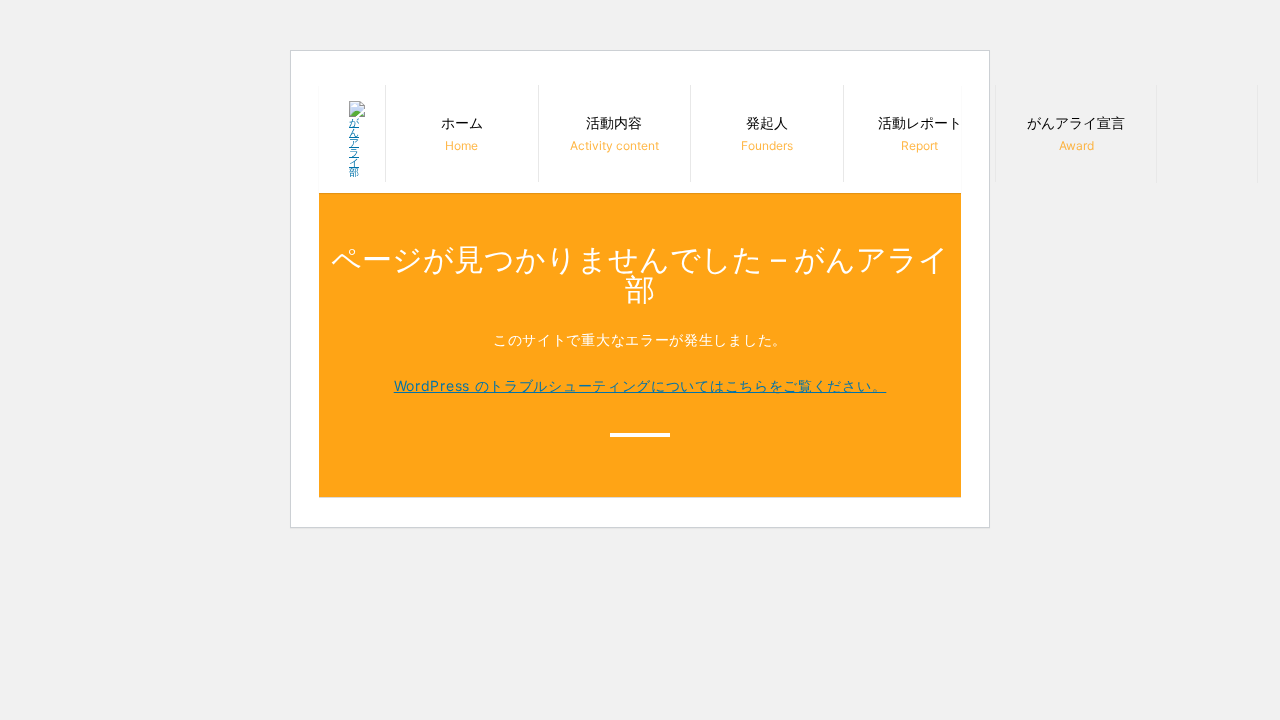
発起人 (767, 134)
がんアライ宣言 (1076, 134)
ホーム (462, 134)
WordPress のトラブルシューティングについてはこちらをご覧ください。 (640, 385)
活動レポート (920, 134)
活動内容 (614, 134)
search (1207, 132)
